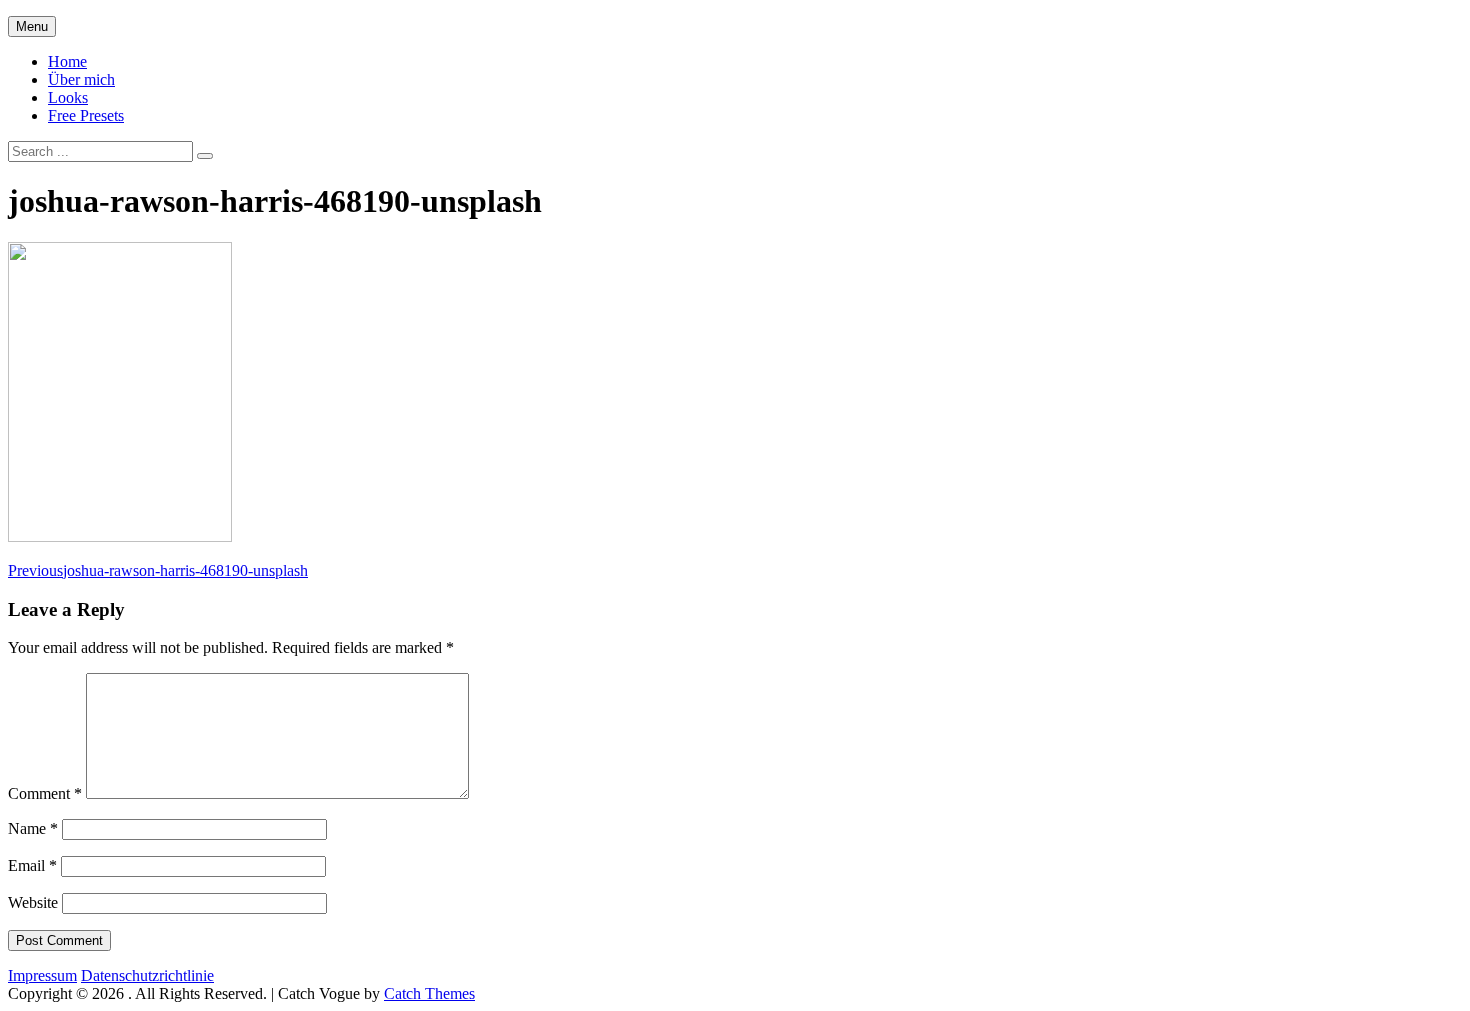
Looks (68, 97)
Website (33, 902)
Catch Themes (429, 993)
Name (33, 828)
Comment (45, 793)
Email (32, 865)
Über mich (81, 79)
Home (67, 61)
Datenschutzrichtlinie (147, 975)
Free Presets (86, 115)
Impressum (42, 975)
